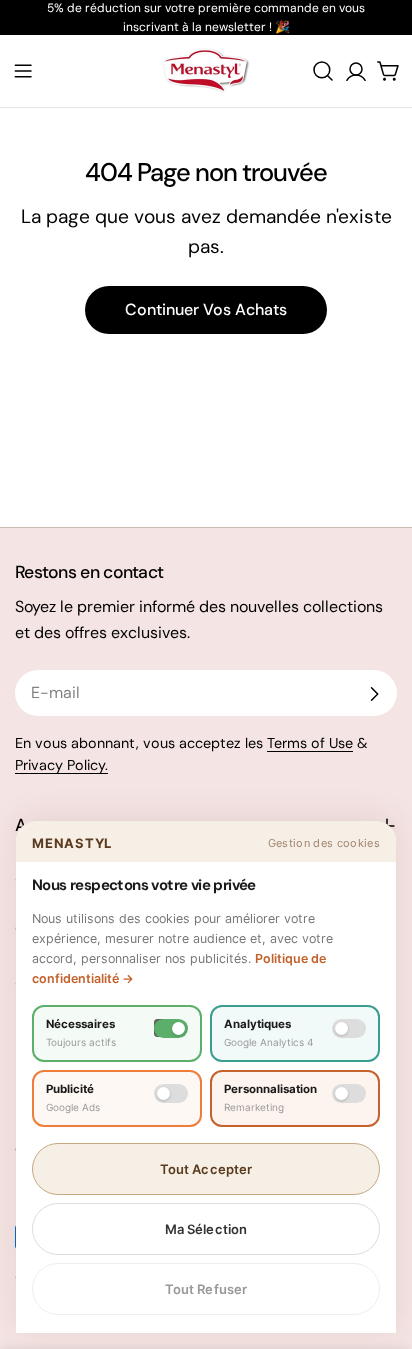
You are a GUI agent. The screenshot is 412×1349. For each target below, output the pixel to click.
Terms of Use (310, 743)
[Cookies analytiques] (349, 1028)
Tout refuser (206, 1289)
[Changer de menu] (23, 71)
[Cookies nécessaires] (171, 1028)
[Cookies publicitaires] (171, 1093)
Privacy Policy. (61, 765)
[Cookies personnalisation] (349, 1093)
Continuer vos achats (206, 309)
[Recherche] (323, 71)
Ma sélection (206, 1229)
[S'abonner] (374, 694)
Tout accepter (206, 1169)
